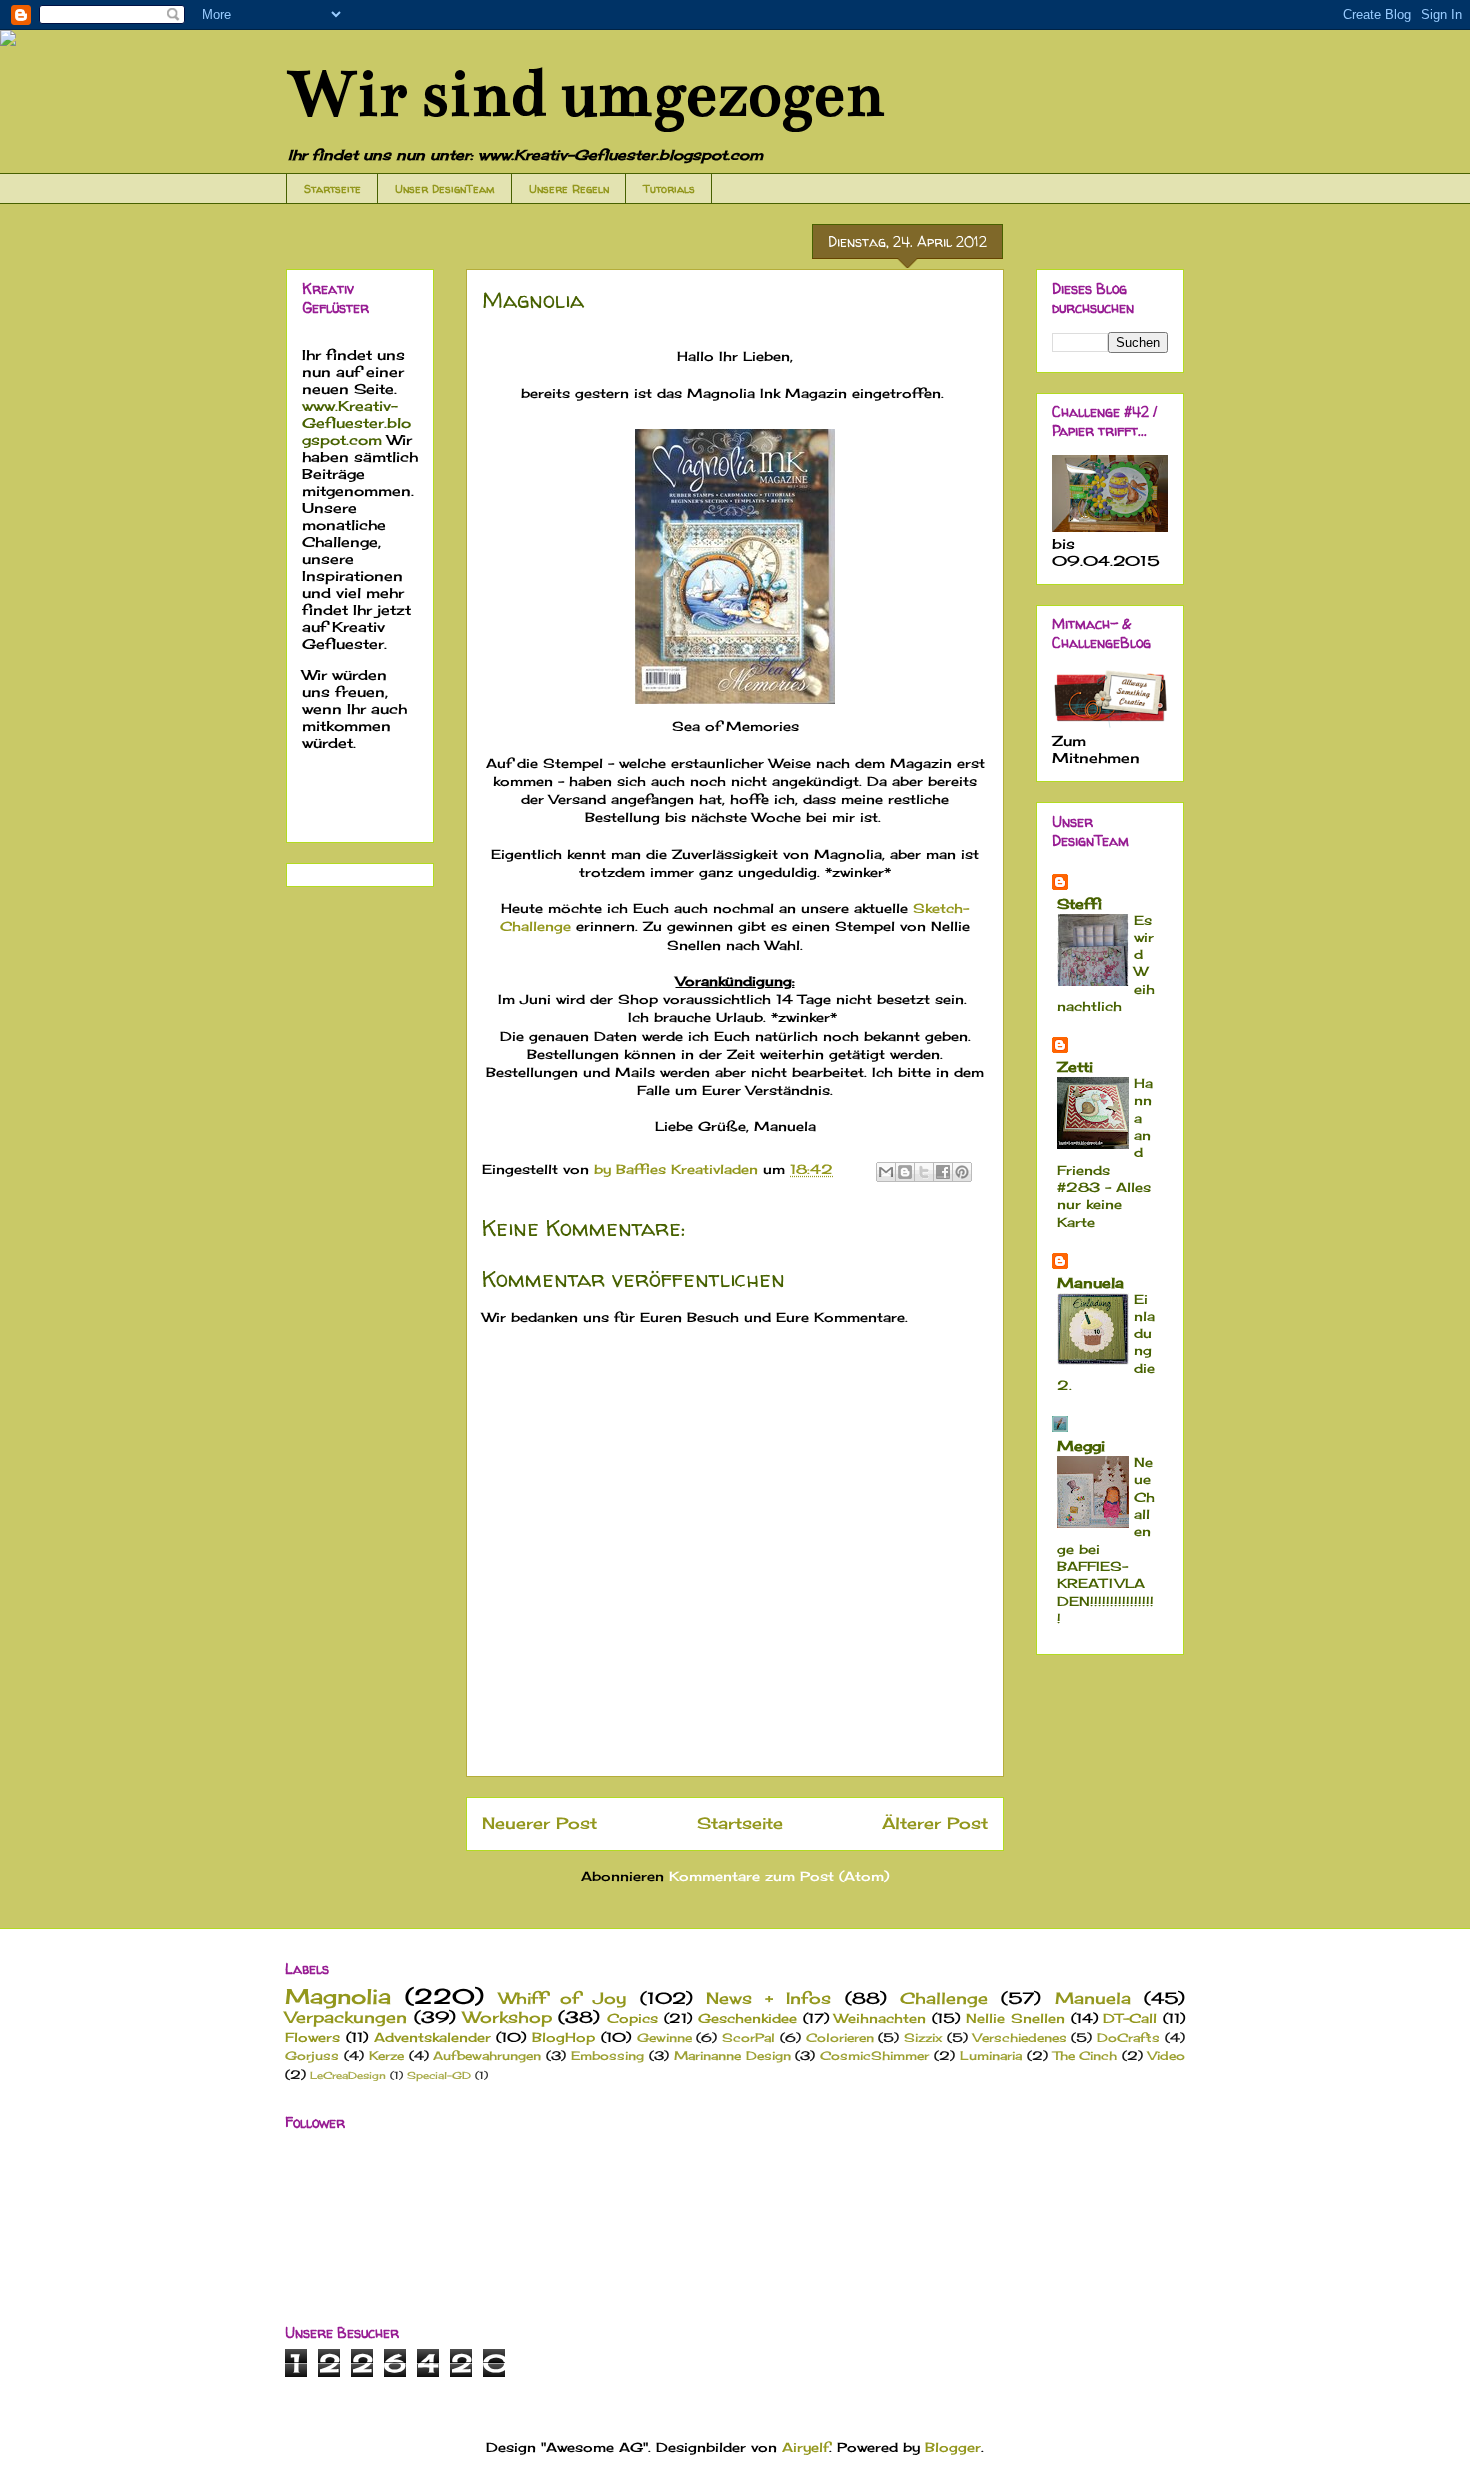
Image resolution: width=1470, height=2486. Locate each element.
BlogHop (563, 2037)
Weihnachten (880, 2018)
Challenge (944, 1998)
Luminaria (991, 2056)
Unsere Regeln (569, 188)
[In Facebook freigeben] (943, 1172)
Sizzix (923, 2038)
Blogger (953, 2447)
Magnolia (338, 1996)
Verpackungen (346, 2017)
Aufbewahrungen (487, 2056)
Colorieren (840, 2038)
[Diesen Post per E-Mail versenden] (886, 1172)
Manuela (1090, 1282)
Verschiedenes (1020, 2038)
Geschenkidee (747, 2018)
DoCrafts (1128, 2038)
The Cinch (1085, 2056)
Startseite (332, 188)
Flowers (312, 2037)
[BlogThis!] (905, 1172)
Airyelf (805, 2447)
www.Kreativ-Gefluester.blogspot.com (356, 422)
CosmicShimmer (874, 2056)
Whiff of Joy (563, 1998)
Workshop (507, 2017)
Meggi (1081, 1445)
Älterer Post (935, 1823)
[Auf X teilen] (924, 1172)
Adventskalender (432, 2037)
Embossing (607, 2056)
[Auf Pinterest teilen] (962, 1172)
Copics (632, 2018)
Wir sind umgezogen (585, 94)
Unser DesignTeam (445, 188)
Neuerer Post (539, 1823)
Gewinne (664, 2038)
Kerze (386, 2056)
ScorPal (748, 2038)
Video (1166, 2056)
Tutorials (669, 188)
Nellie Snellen (1015, 2018)
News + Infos (769, 1998)
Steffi (1079, 903)
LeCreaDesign (348, 2075)
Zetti (1075, 1066)
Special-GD (439, 2075)
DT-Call (1130, 2018)
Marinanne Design (732, 2056)
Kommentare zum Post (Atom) (779, 1876)
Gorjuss (312, 2056)
